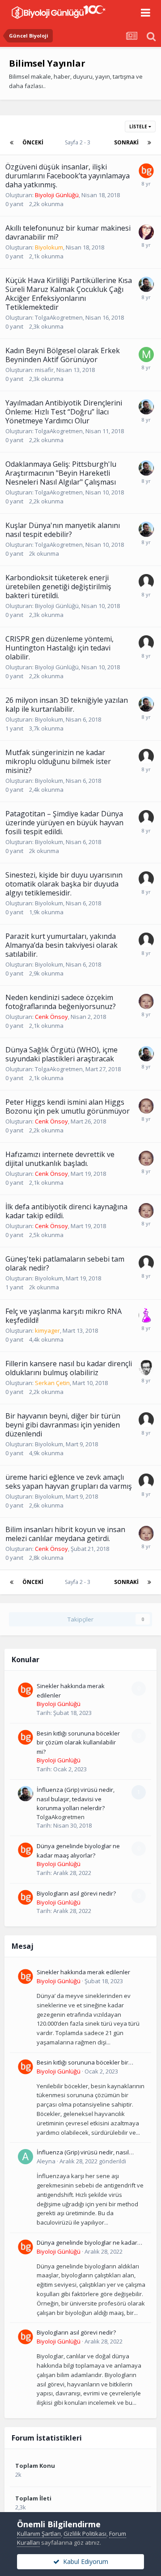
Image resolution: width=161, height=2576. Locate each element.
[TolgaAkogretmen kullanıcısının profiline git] (146, 284)
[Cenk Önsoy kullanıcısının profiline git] (146, 1001)
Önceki (33, 142)
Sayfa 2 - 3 (79, 142)
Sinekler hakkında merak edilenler (83, 1972)
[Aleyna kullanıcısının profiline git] (25, 2157)
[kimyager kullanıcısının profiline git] (146, 1315)
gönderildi (93, 2161)
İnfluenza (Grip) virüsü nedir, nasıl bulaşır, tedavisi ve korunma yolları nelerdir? (76, 1799)
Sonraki (126, 142)
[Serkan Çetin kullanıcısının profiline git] (146, 1368)
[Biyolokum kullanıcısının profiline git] (146, 232)
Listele (139, 127)
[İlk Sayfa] (12, 143)
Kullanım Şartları (39, 2534)
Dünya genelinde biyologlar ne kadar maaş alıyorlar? (87, 2243)
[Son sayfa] (149, 143)
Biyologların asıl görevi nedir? (76, 1893)
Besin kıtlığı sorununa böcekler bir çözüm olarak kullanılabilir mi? (78, 1742)
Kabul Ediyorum (84, 2561)
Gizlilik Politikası (85, 2534)
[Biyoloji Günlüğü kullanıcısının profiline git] (146, 171)
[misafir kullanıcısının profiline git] (146, 355)
